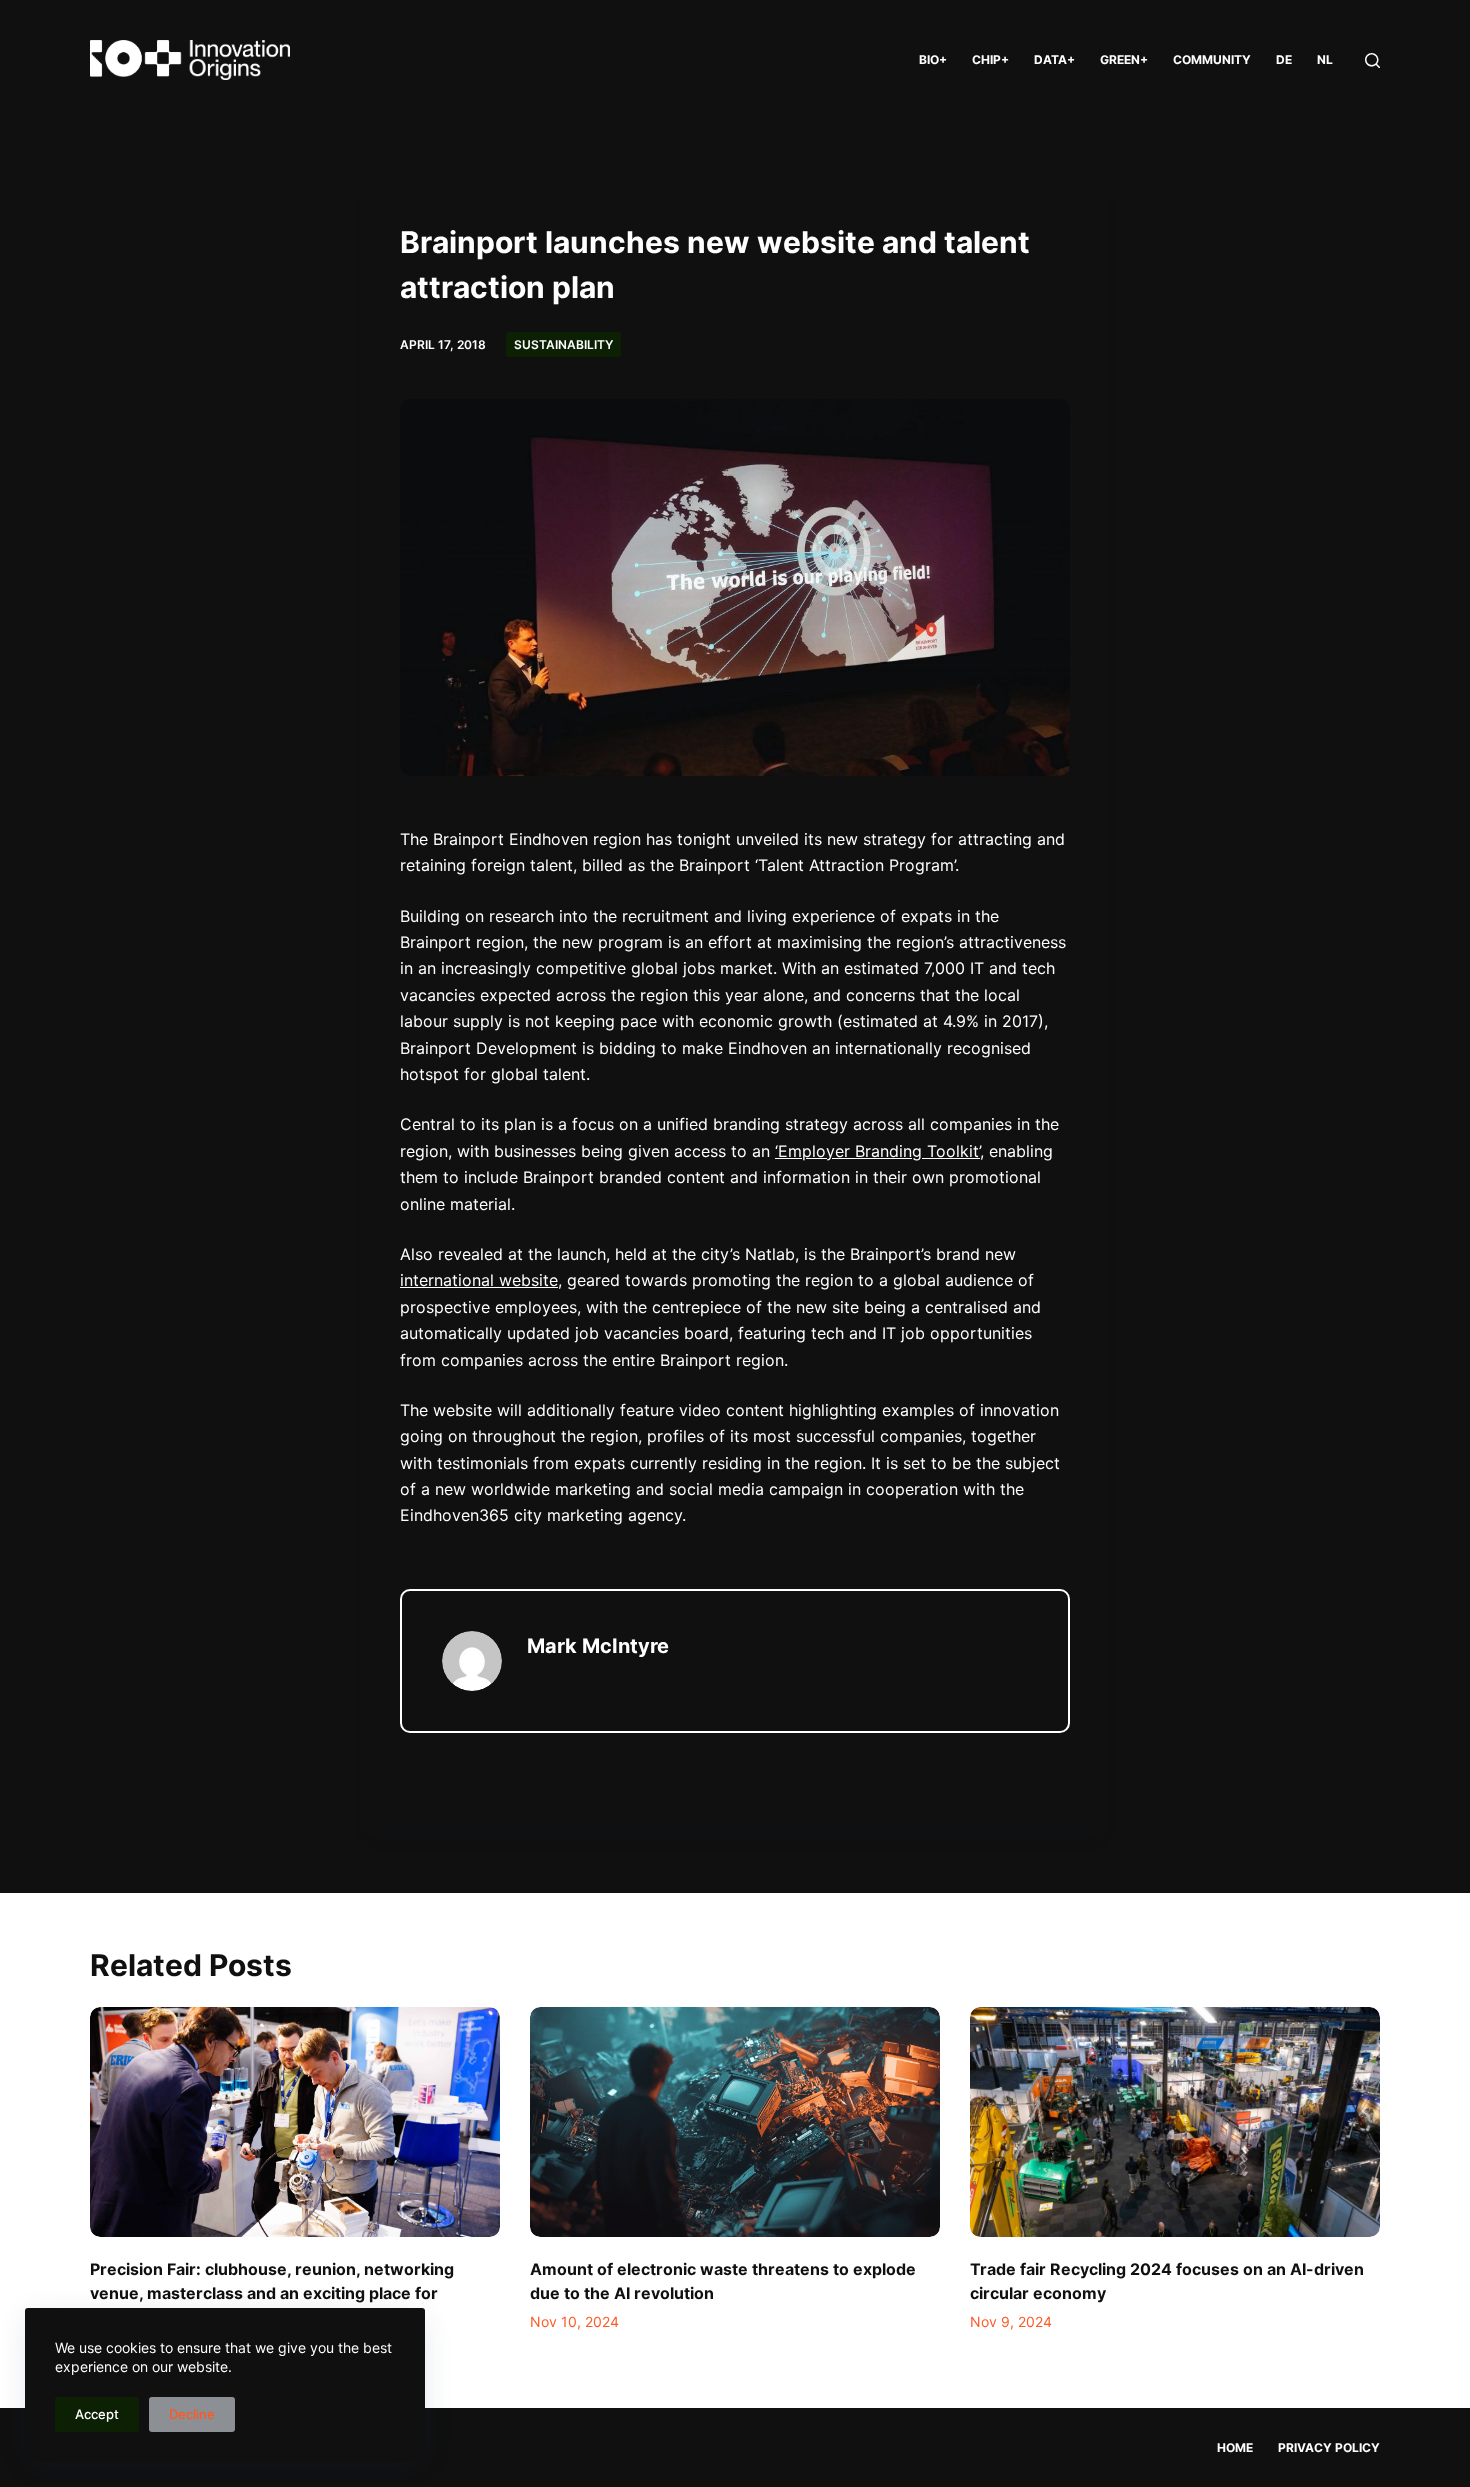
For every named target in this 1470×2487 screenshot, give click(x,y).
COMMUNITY (1212, 59)
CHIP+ (990, 59)
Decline (192, 2414)
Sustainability (563, 344)
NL (1325, 59)
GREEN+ (1124, 59)
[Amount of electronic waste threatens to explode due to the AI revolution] (735, 2122)
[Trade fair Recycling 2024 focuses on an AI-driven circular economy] (1175, 2122)
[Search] (1372, 60)
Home (1235, 2447)
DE (1284, 59)
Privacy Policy (1329, 2447)
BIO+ (933, 59)
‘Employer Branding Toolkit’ (877, 1151)
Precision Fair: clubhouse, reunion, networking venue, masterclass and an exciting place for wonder (272, 2293)
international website (479, 1280)
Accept (97, 2414)
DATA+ (1054, 59)
